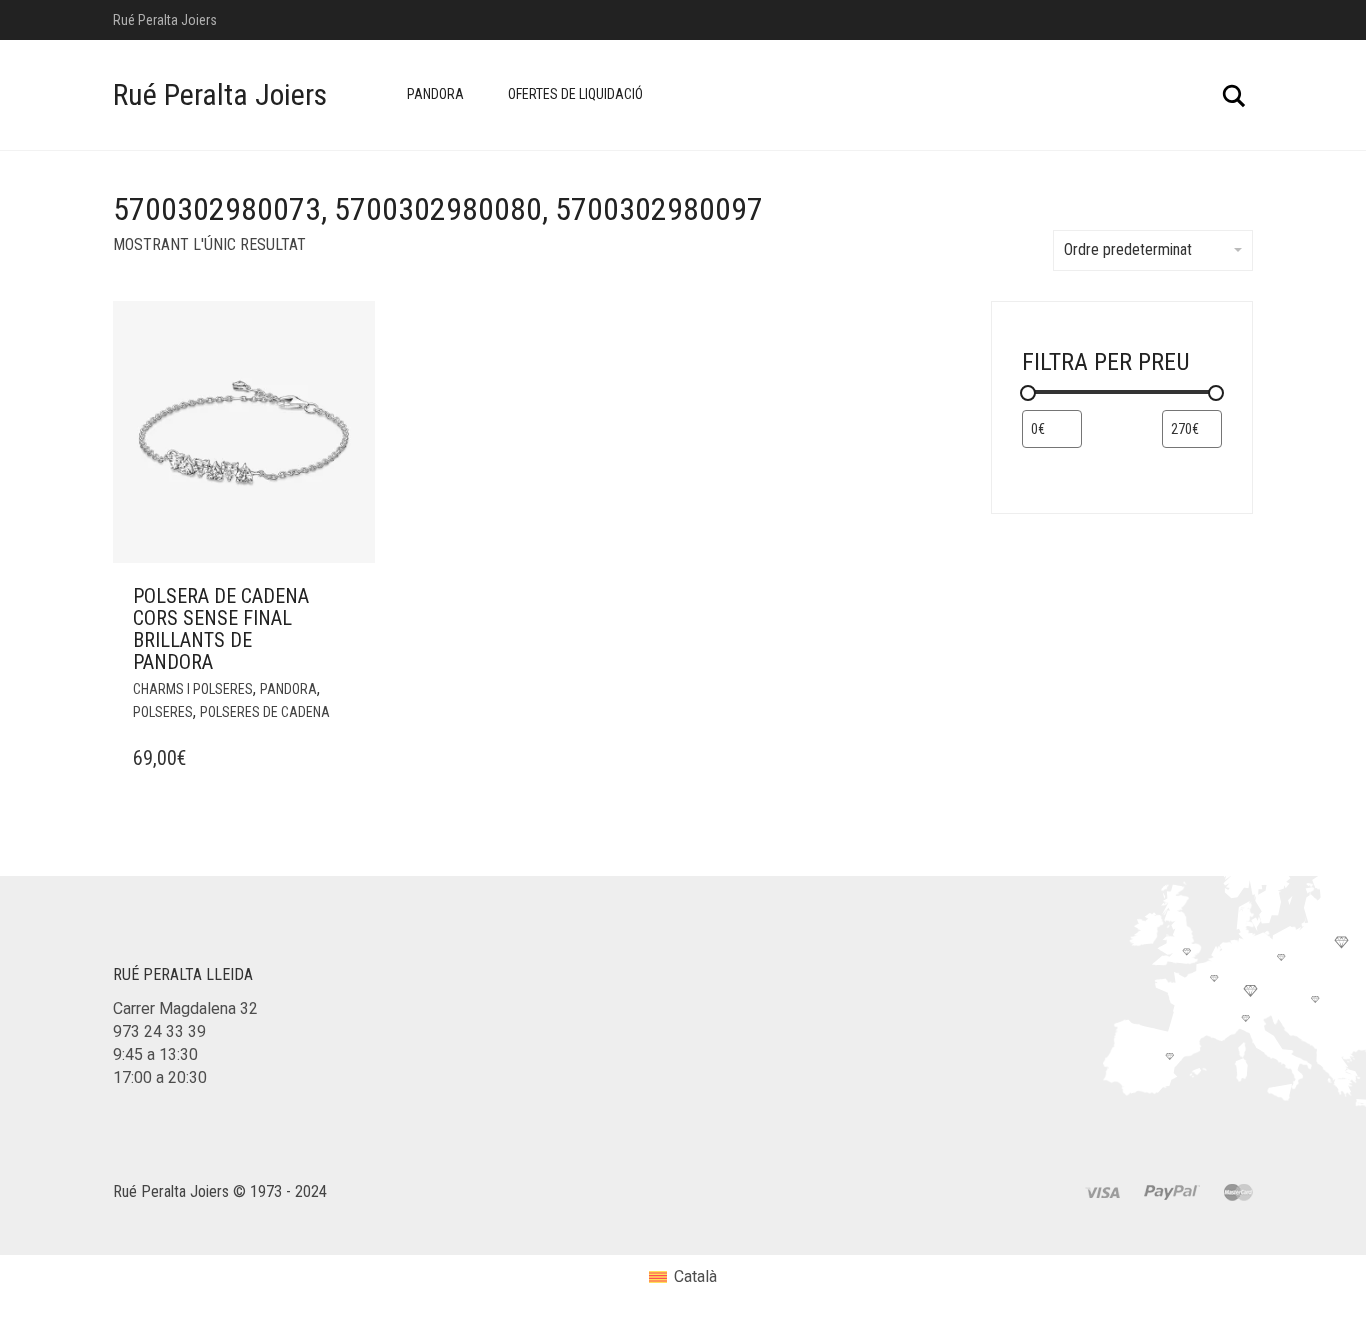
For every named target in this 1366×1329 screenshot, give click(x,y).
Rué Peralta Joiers (220, 94)
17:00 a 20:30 (160, 1077)
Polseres (163, 712)
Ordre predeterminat (1128, 249)
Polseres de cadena (265, 712)
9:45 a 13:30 (155, 1054)
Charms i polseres (193, 689)
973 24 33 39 (159, 1031)
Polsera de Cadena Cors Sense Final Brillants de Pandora (221, 629)
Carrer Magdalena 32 (185, 1008)
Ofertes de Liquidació (575, 94)
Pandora (435, 94)
